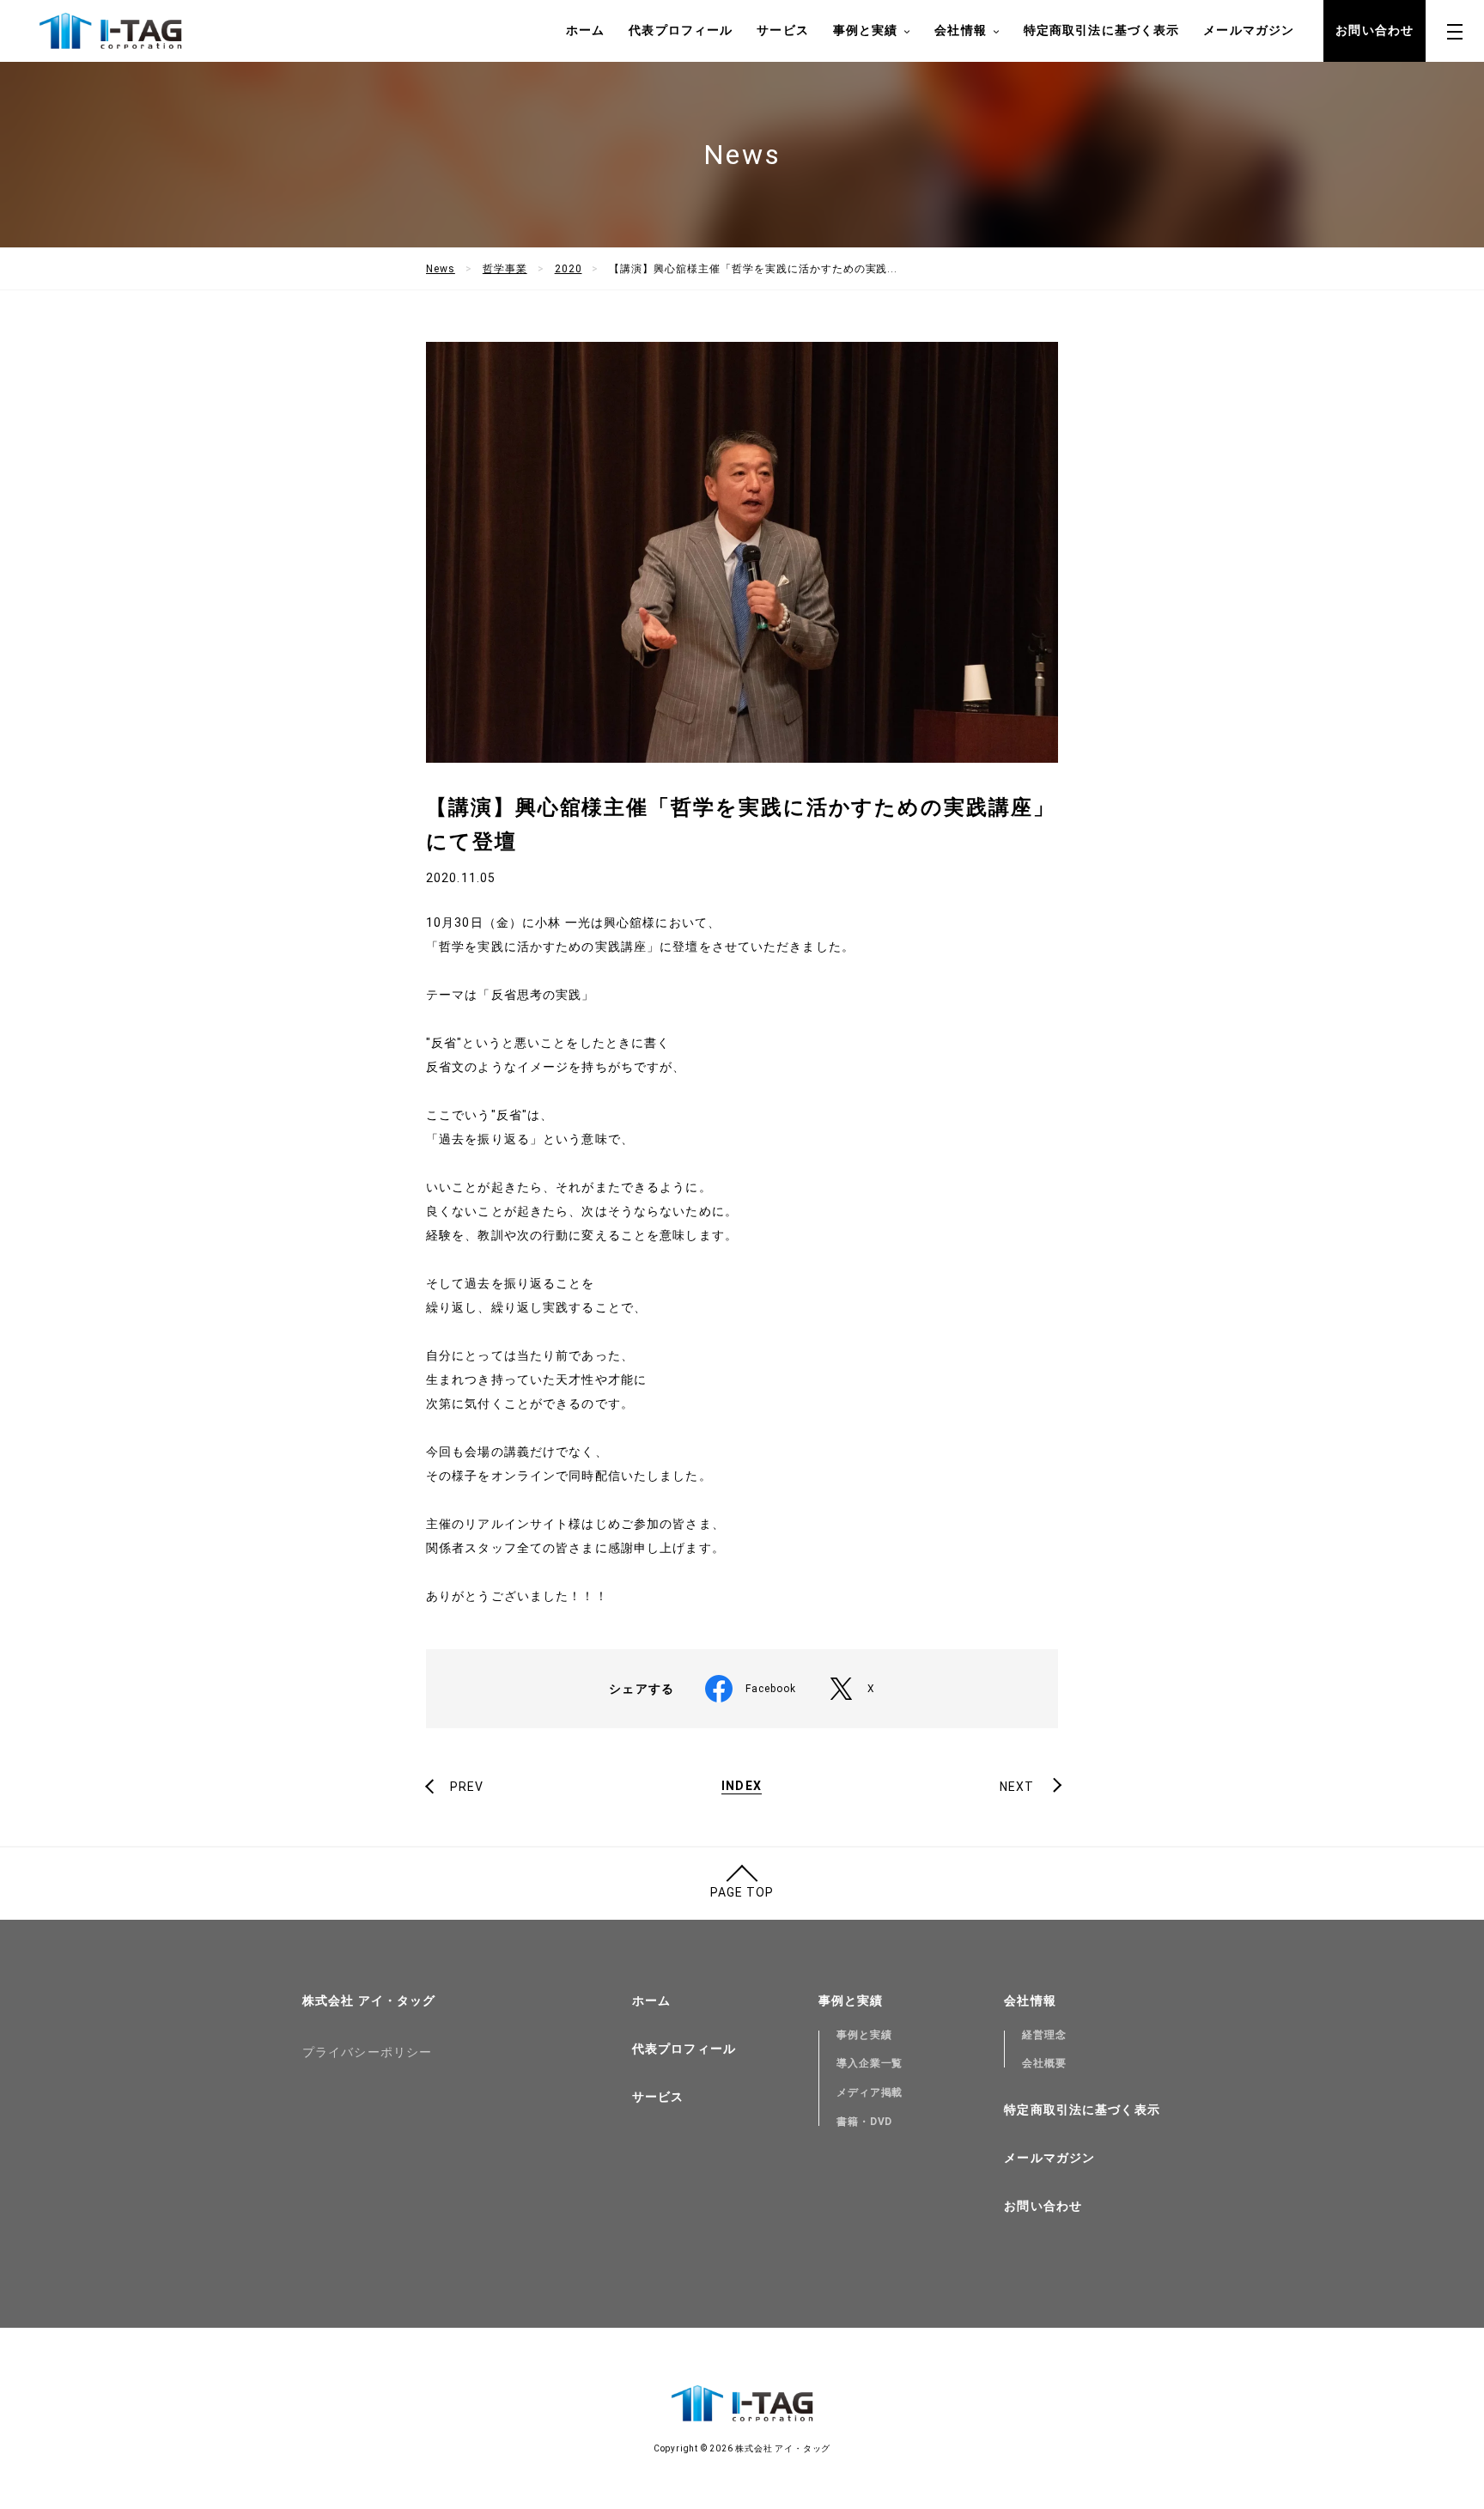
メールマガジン (1249, 30)
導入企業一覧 (870, 2063)
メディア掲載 (870, 2092)
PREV (467, 1787)
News (441, 269)
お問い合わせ (1375, 30)
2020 (569, 269)
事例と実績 (864, 2035)
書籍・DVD (865, 2122)
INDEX (742, 1786)
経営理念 (1044, 2035)
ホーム (585, 30)
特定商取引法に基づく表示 (1101, 30)
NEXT (1017, 1787)
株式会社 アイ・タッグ (369, 2001)
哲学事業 (505, 269)
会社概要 (1044, 2063)
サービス (782, 30)
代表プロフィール (681, 30)
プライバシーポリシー (367, 2052)
